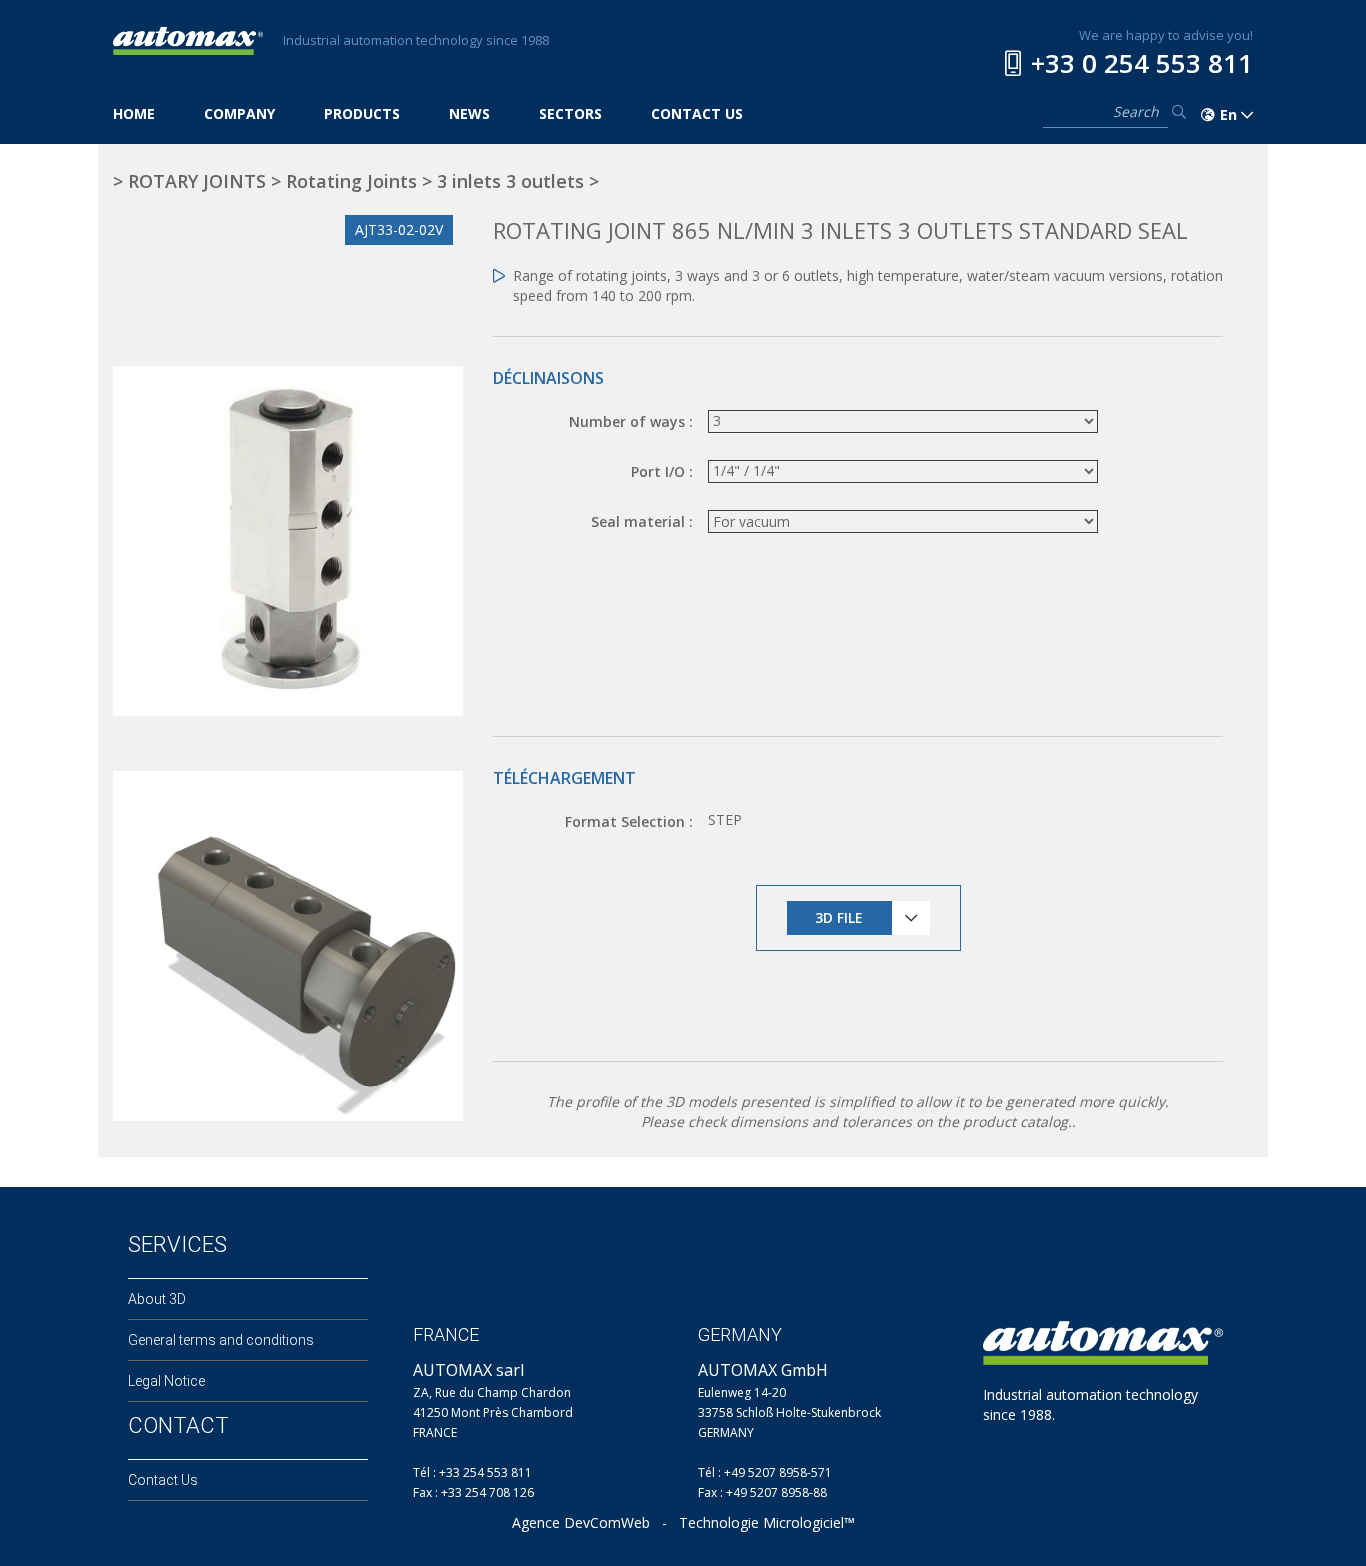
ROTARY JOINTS (197, 181)
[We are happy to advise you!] (1013, 63)
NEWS (469, 113)
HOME (134, 113)
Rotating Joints (351, 181)
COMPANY (239, 113)
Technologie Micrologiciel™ (767, 1522)
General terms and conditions (221, 1340)
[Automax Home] (188, 39)
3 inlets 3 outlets (510, 181)
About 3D (157, 1299)
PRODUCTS (362, 113)
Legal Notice (166, 1381)
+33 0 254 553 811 (1142, 63)
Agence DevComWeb (581, 1522)
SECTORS (570, 113)
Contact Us (163, 1480)
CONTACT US (697, 113)
